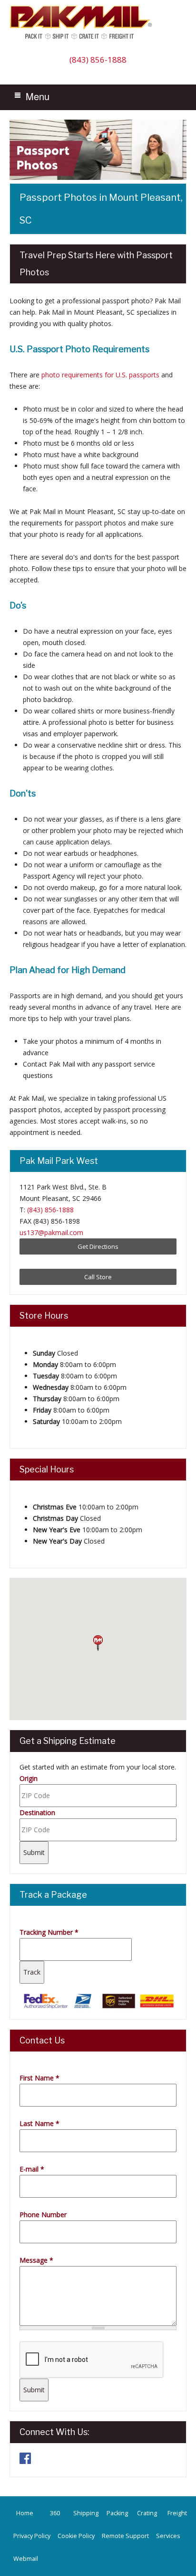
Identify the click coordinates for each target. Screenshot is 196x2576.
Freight (177, 2513)
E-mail (32, 2169)
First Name (39, 2078)
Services (168, 2536)
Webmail (26, 2559)
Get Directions (98, 1246)
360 (55, 2513)
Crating (147, 2513)
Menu (38, 96)
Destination (37, 1813)
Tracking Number (49, 1932)
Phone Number (43, 2215)
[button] (98, 1643)
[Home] (83, 39)
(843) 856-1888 (98, 60)
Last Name (39, 2123)
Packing (117, 2513)
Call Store (98, 1277)
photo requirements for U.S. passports (100, 375)
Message (36, 2260)
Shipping (86, 2513)
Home (25, 2513)
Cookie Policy (76, 2536)
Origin (29, 1778)
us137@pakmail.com (51, 1232)
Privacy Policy (32, 2536)
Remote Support (125, 2536)
